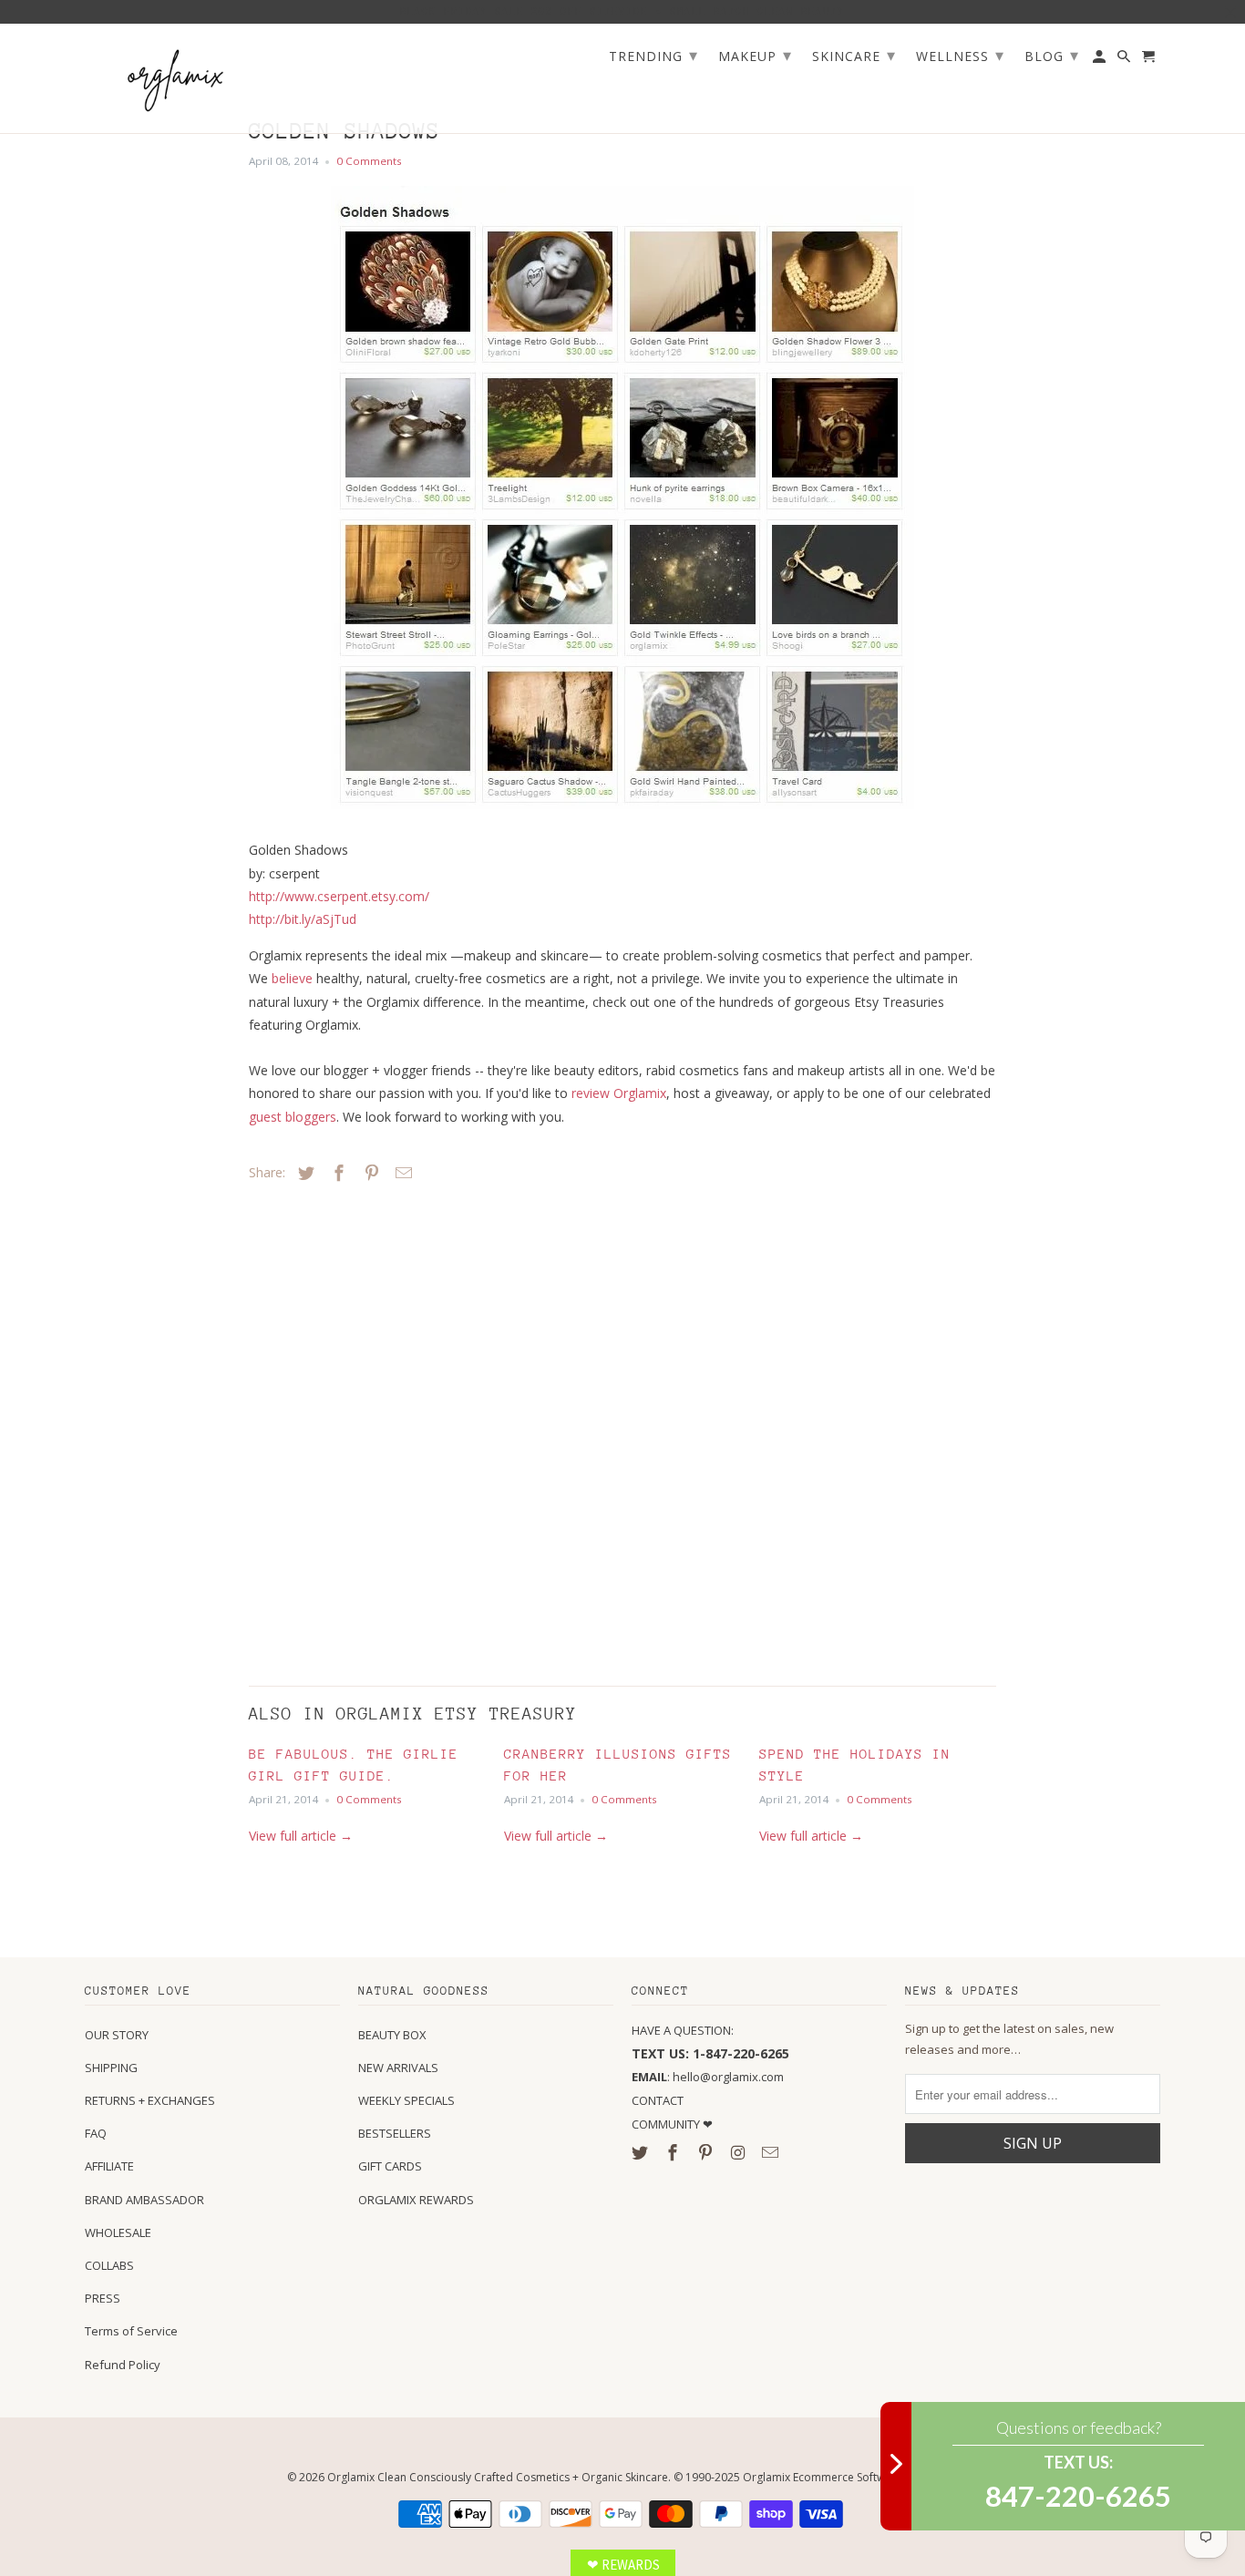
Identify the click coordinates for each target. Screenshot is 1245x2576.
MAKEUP (755, 55)
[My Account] (1101, 60)
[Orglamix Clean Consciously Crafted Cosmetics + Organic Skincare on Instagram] (739, 2152)
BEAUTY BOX (392, 2035)
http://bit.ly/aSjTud (303, 919)
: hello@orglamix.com (708, 2077)
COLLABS (109, 2265)
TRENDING (653, 55)
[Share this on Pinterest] (369, 1173)
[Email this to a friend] (401, 1173)
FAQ (96, 2133)
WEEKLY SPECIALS (406, 2100)
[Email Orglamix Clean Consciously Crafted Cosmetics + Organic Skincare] (772, 2152)
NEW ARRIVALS (398, 2068)
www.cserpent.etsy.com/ (339, 896)
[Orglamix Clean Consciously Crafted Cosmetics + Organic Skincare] (176, 79)
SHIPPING (111, 2068)
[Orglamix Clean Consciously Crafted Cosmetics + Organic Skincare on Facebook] (674, 2152)
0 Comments (369, 161)
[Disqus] (376, 1430)
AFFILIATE (109, 2166)
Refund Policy (123, 2365)
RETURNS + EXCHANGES (150, 2100)
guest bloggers (293, 1117)
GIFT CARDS (390, 2166)
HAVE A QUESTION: (683, 2030)
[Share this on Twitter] (304, 1173)
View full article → (301, 1836)
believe (292, 978)
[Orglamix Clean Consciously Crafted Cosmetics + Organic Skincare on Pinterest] (707, 2152)
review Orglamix (619, 1093)
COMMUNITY (667, 2124)
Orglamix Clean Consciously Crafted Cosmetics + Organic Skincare (498, 2477)
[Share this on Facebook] (336, 1173)
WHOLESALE (118, 2232)
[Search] (1125, 60)
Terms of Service (131, 2331)
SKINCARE (854, 55)
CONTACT (658, 2100)
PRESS (103, 2298)
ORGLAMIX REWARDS (416, 2200)
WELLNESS (960, 55)
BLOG (1052, 55)
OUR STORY (117, 2035)
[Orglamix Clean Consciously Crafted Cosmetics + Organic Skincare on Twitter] (642, 2152)
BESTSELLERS (395, 2133)
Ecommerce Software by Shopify (876, 2477)
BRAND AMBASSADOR (144, 2200)
